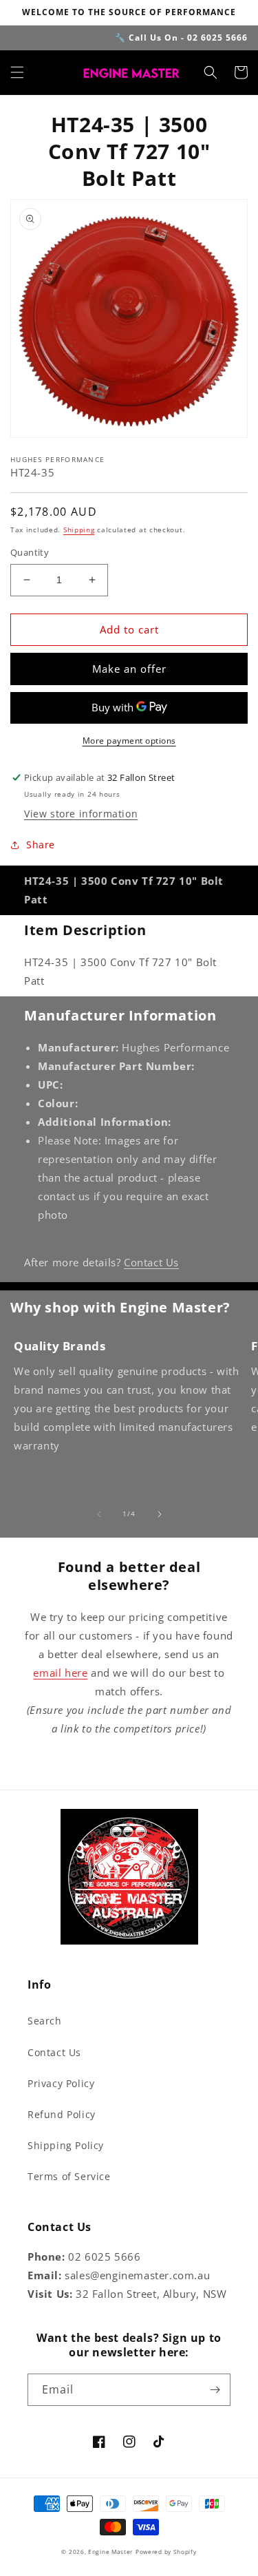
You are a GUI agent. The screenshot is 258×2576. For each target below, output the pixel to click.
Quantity (30, 552)
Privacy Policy (61, 2083)
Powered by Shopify (166, 2552)
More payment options (129, 741)
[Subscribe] (215, 2390)
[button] (17, 72)
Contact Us (151, 1262)
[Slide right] (160, 1514)
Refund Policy (62, 2114)
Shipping (79, 530)
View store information (81, 814)
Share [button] (41, 845)
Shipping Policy (66, 2145)
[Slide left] (99, 1514)
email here (60, 1673)
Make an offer (129, 669)
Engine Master (110, 2552)
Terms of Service (69, 2176)
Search (45, 2021)
